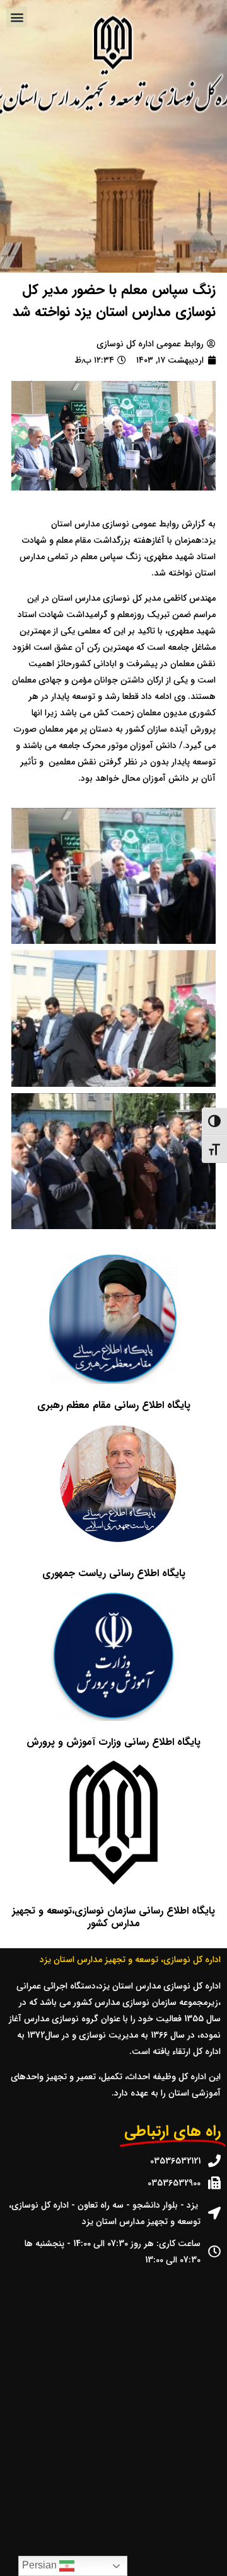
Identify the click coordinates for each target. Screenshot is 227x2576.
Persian (41, 2565)
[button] (17, 17)
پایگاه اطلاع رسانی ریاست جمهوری (114, 1573)
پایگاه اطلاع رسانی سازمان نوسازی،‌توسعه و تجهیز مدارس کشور (113, 1917)
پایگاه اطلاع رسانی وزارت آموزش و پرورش (113, 1742)
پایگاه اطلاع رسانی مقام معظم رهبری (114, 1405)
